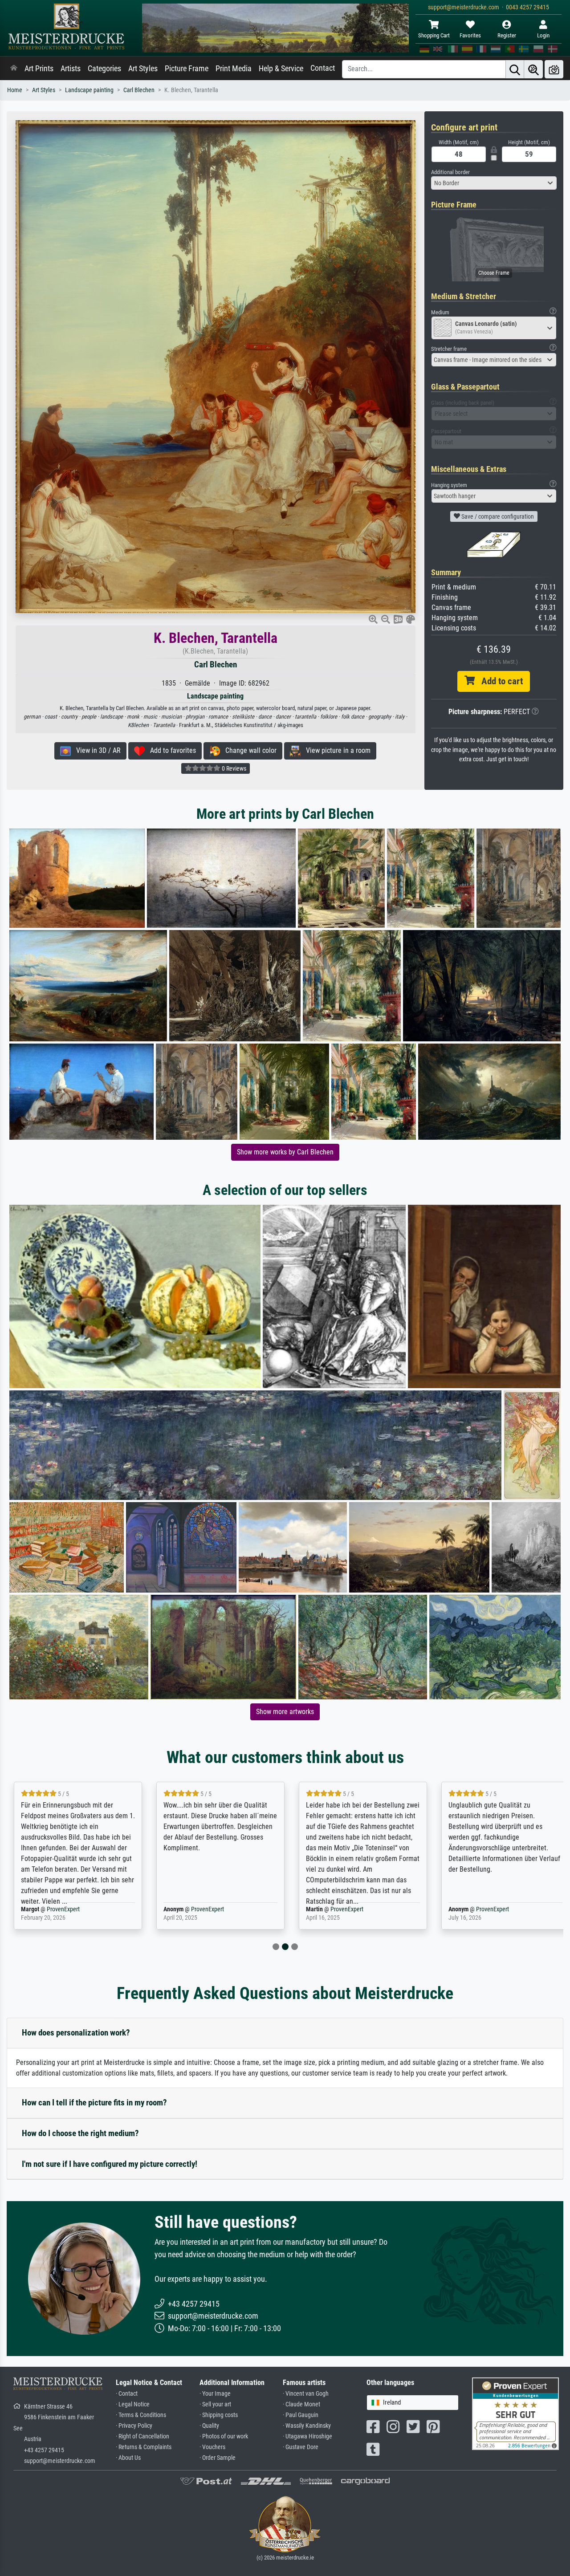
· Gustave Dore (301, 2447)
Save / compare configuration (497, 516)
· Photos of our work (224, 2436)
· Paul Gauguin (301, 2415)
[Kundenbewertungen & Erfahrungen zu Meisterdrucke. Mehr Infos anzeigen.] (515, 2413)
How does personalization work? (76, 2033)
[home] (14, 69)
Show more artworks (285, 1712)
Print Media (234, 69)
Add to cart (499, 681)
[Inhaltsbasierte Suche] (533, 69)
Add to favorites (170, 750)
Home (15, 90)
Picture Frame (187, 69)
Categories (104, 69)
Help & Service (281, 69)
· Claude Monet (301, 2404)
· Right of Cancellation (142, 2436)
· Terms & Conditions (141, 2415)
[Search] (515, 69)
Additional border (450, 172)
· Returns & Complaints (144, 2447)
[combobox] (494, 183)
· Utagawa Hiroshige (307, 2436)
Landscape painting (89, 90)
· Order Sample (218, 2458)
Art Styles (143, 69)
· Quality (209, 2426)
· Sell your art (215, 2404)
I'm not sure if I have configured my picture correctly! (110, 2164)
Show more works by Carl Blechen (285, 1152)
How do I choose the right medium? (80, 2133)
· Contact (127, 2394)
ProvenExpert (65, 1909)
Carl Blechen (139, 90)
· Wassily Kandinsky (307, 2426)
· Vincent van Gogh (306, 2394)
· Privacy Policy (134, 2426)
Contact (323, 68)
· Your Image (215, 2394)
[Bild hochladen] (554, 69)
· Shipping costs (219, 2415)
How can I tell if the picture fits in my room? (94, 2103)
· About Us (128, 2458)
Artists (71, 69)
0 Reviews (233, 768)
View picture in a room (336, 750)
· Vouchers (212, 2447)
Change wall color (248, 750)
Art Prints (39, 69)
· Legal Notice (133, 2404)
